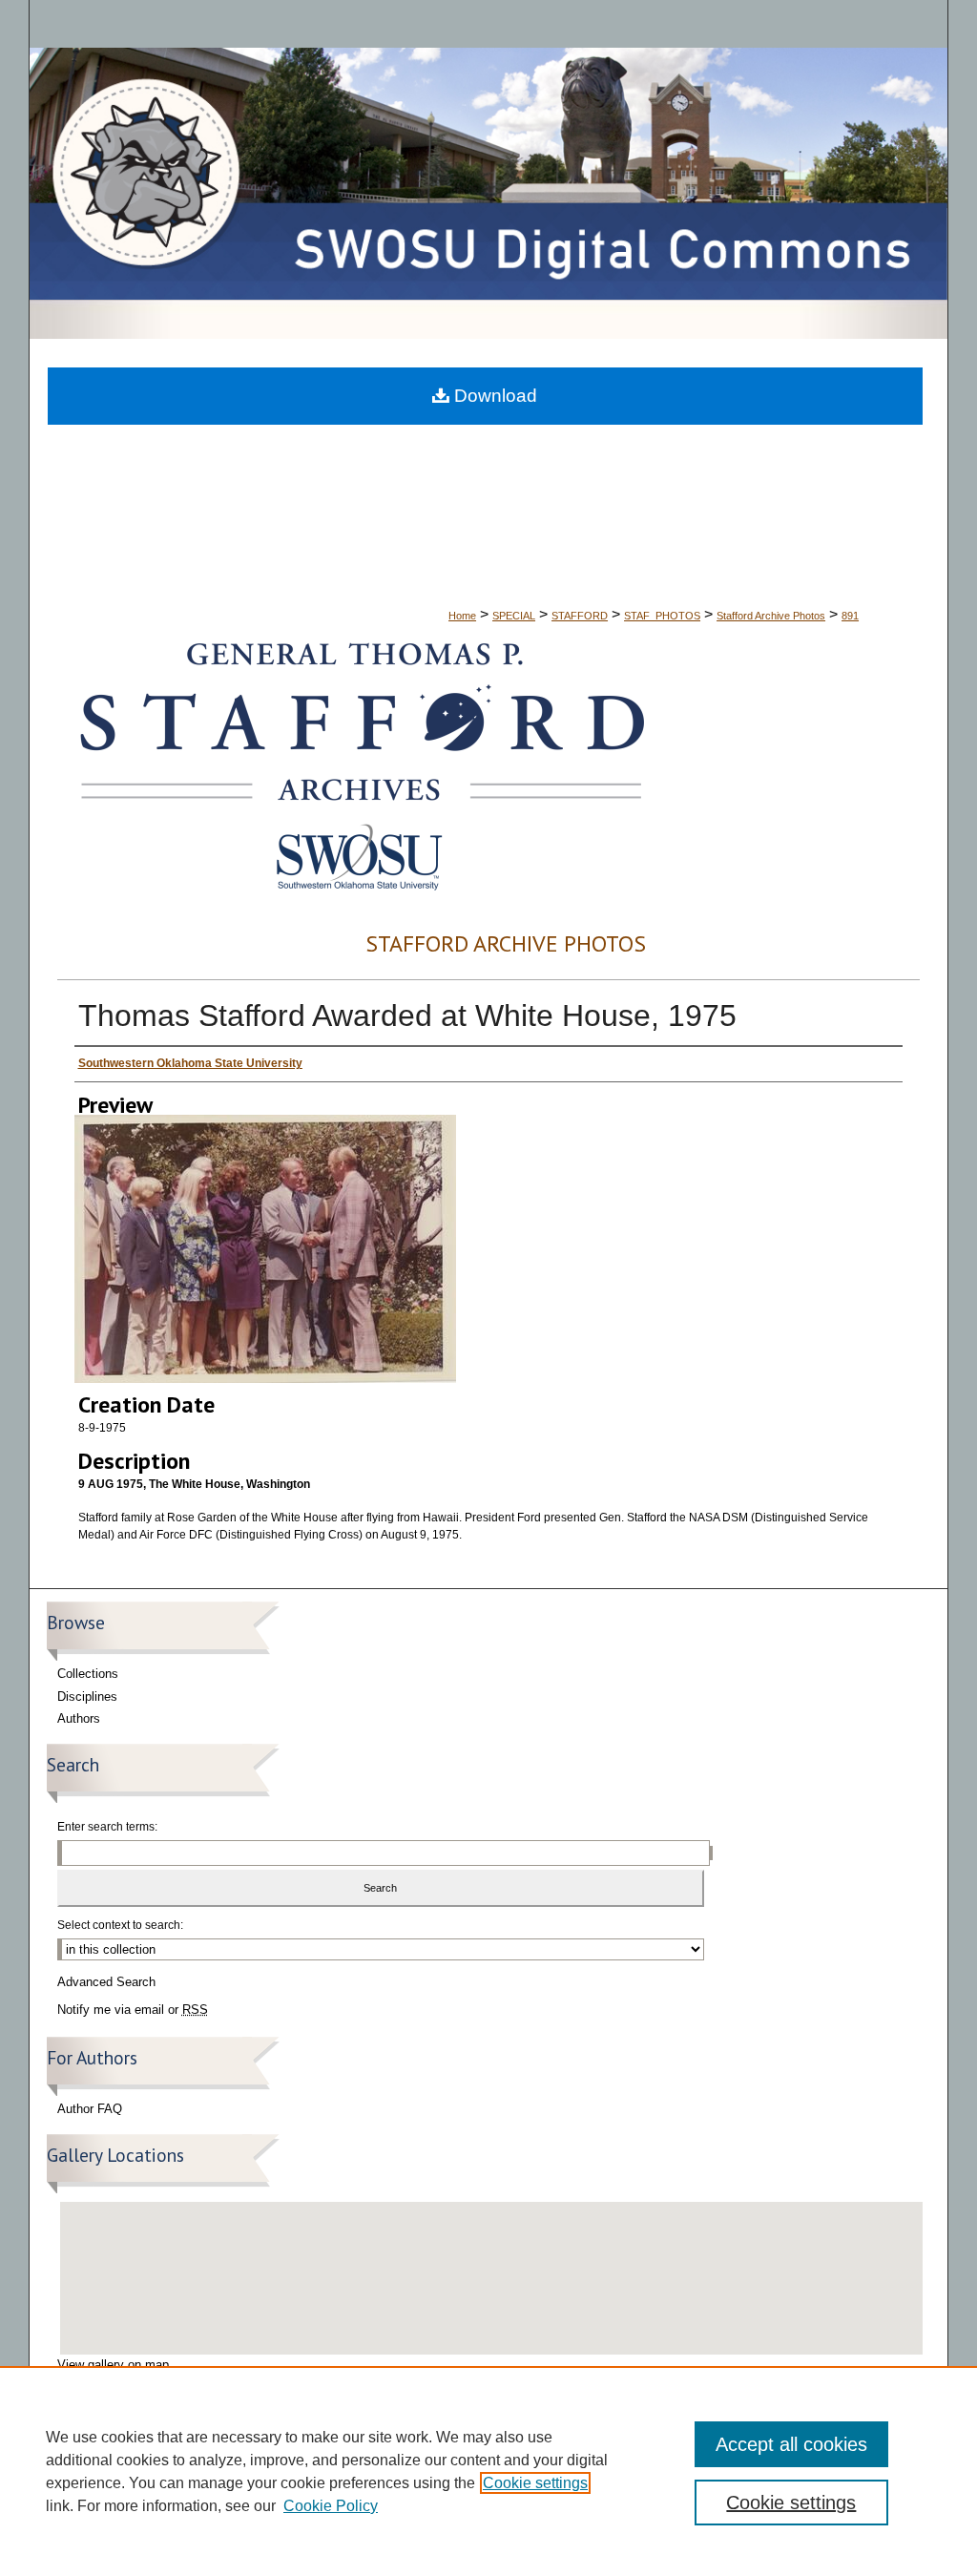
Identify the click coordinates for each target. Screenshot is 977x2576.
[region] (488, 2471)
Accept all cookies (791, 2444)
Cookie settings (535, 2483)
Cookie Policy (331, 2506)
